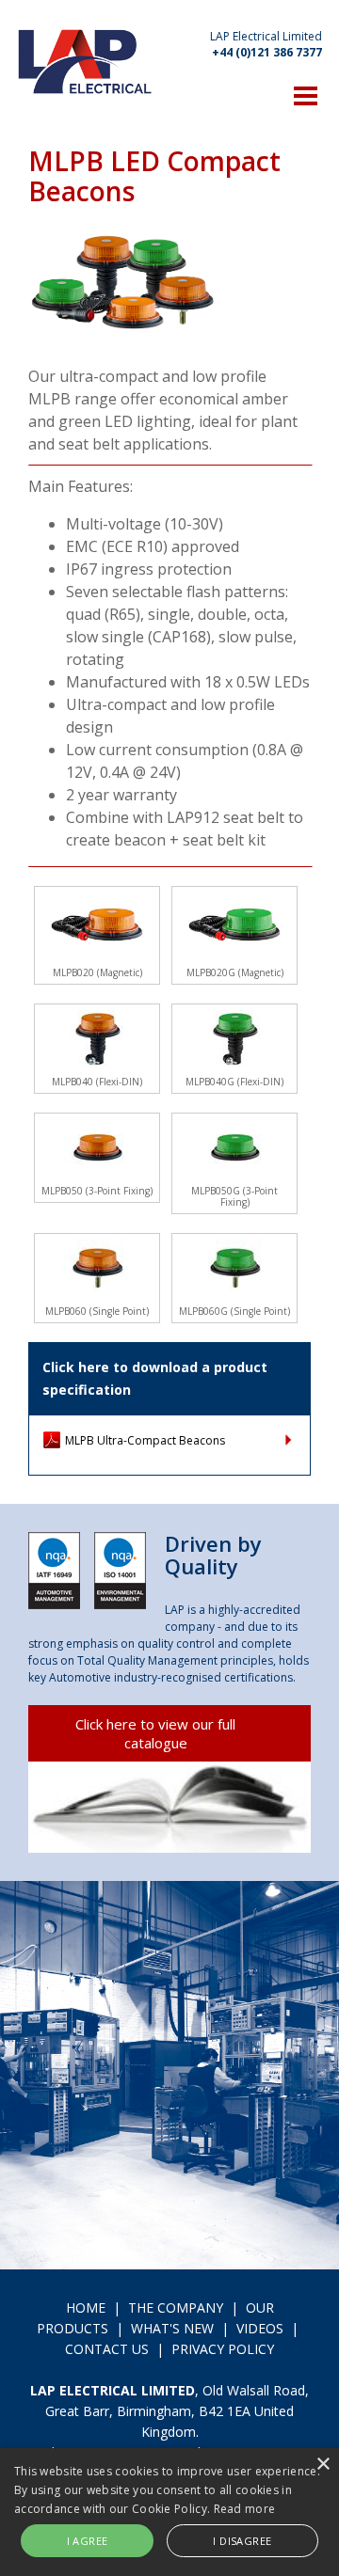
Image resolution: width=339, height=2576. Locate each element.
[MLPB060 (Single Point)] (97, 1268)
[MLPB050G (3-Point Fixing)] (234, 1147)
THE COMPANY (176, 2307)
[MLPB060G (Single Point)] (234, 1268)
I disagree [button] (242, 2541)
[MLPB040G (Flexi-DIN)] (234, 1038)
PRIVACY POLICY (223, 2349)
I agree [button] (88, 2541)
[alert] (169, 2512)
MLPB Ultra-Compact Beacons (145, 1440)
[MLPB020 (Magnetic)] (97, 925)
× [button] (323, 2465)
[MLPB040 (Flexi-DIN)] (97, 1038)
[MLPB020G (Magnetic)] (234, 925)
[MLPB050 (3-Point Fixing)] (97, 1147)
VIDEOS (260, 2328)
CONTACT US (107, 2349)
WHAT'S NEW (172, 2328)
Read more (245, 2509)
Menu (306, 95)
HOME (86, 2307)
